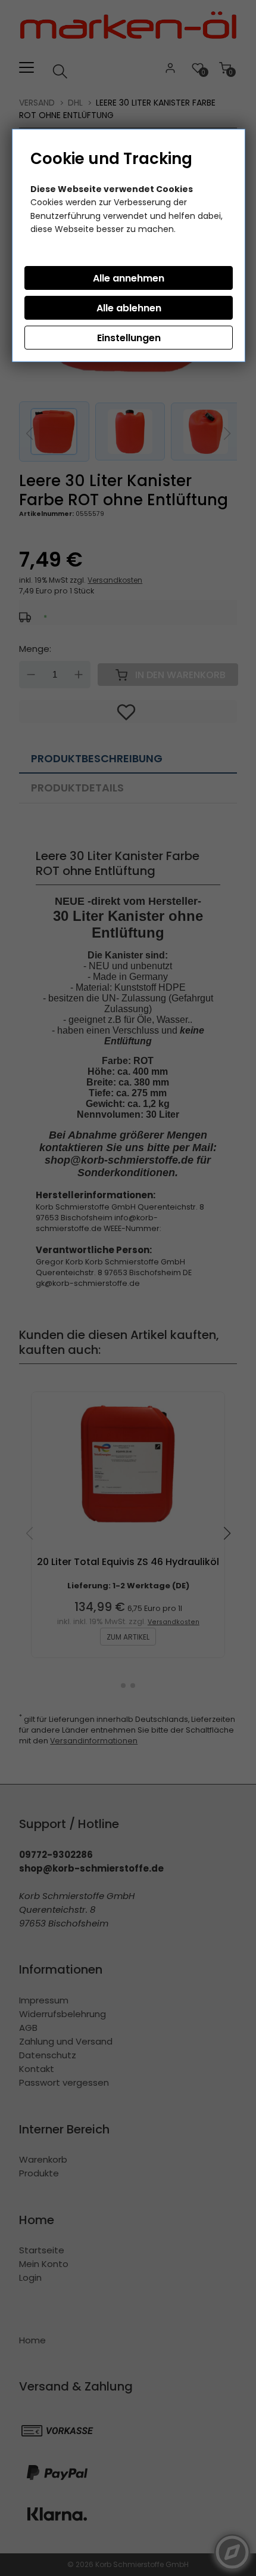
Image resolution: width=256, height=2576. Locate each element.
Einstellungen (129, 338)
